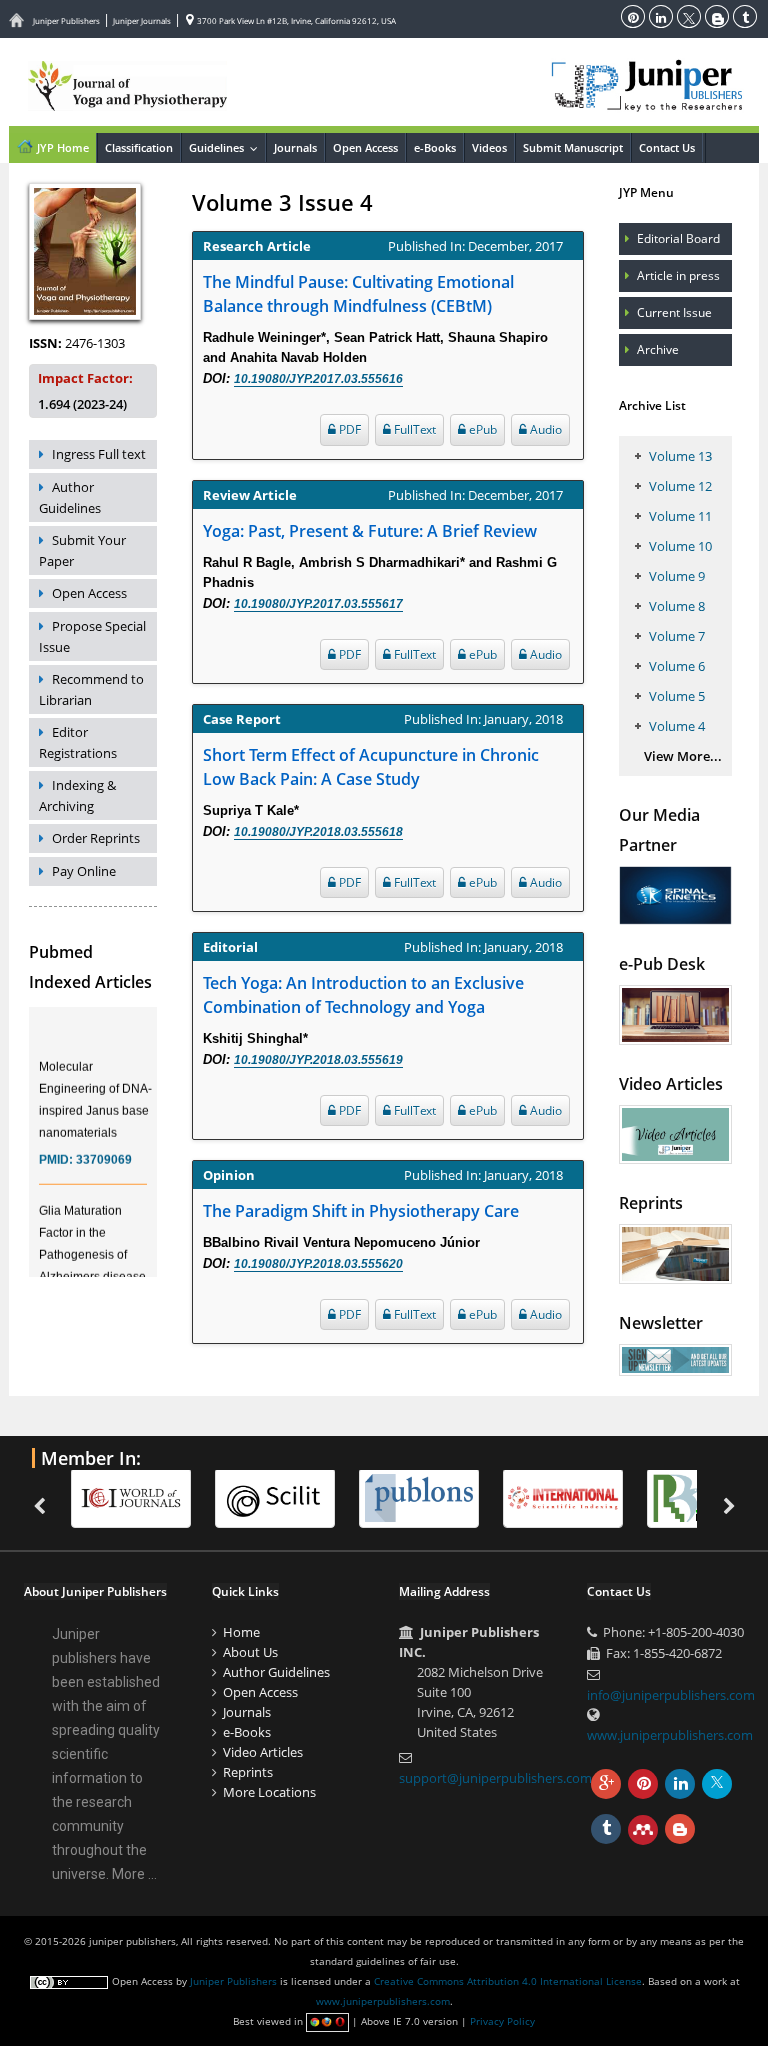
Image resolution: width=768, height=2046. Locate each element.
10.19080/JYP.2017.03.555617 (318, 604)
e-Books (435, 147)
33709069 (104, 1151)
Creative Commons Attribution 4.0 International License (508, 1981)
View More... (683, 756)
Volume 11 (680, 516)
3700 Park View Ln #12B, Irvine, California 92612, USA (295, 20)
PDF (348, 429)
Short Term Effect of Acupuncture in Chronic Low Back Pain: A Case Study (371, 767)
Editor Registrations (78, 742)
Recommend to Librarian (91, 689)
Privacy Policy (502, 2021)
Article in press (678, 275)
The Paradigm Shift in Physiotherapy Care (361, 1211)
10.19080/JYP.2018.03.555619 (318, 1060)
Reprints (248, 1772)
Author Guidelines (70, 497)
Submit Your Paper (82, 550)
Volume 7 (677, 636)
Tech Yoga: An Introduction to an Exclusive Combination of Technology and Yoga (363, 995)
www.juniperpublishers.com (670, 1735)
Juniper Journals (142, 20)
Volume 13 (680, 456)
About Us (250, 1652)
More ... (134, 1874)
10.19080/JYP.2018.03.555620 (318, 1264)
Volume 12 (680, 486)
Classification (139, 147)
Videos (489, 147)
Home (241, 1632)
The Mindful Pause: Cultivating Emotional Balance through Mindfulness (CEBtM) (358, 294)
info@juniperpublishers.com (671, 1695)
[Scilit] (285, 1497)
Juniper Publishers (66, 20)
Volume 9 (677, 576)
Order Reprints (96, 838)
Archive (658, 349)
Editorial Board (678, 238)
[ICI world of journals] (141, 1497)
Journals (295, 147)
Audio (544, 429)
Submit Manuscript (573, 147)
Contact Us (667, 147)
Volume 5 (677, 696)
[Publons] (429, 1497)
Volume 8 (677, 606)
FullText (413, 429)
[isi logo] (573, 1497)
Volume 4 (677, 726)
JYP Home (61, 147)
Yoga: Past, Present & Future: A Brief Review (370, 531)
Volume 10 (680, 546)
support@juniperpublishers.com (495, 1778)
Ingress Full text (99, 454)
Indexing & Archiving (77, 795)
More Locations (269, 1792)
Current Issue (674, 312)
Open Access (365, 147)
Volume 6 (677, 666)
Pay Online (84, 871)
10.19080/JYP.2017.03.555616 (318, 379)
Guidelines (227, 147)
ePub (481, 429)
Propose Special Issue (92, 636)
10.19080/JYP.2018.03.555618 (318, 832)
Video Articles (263, 1752)
